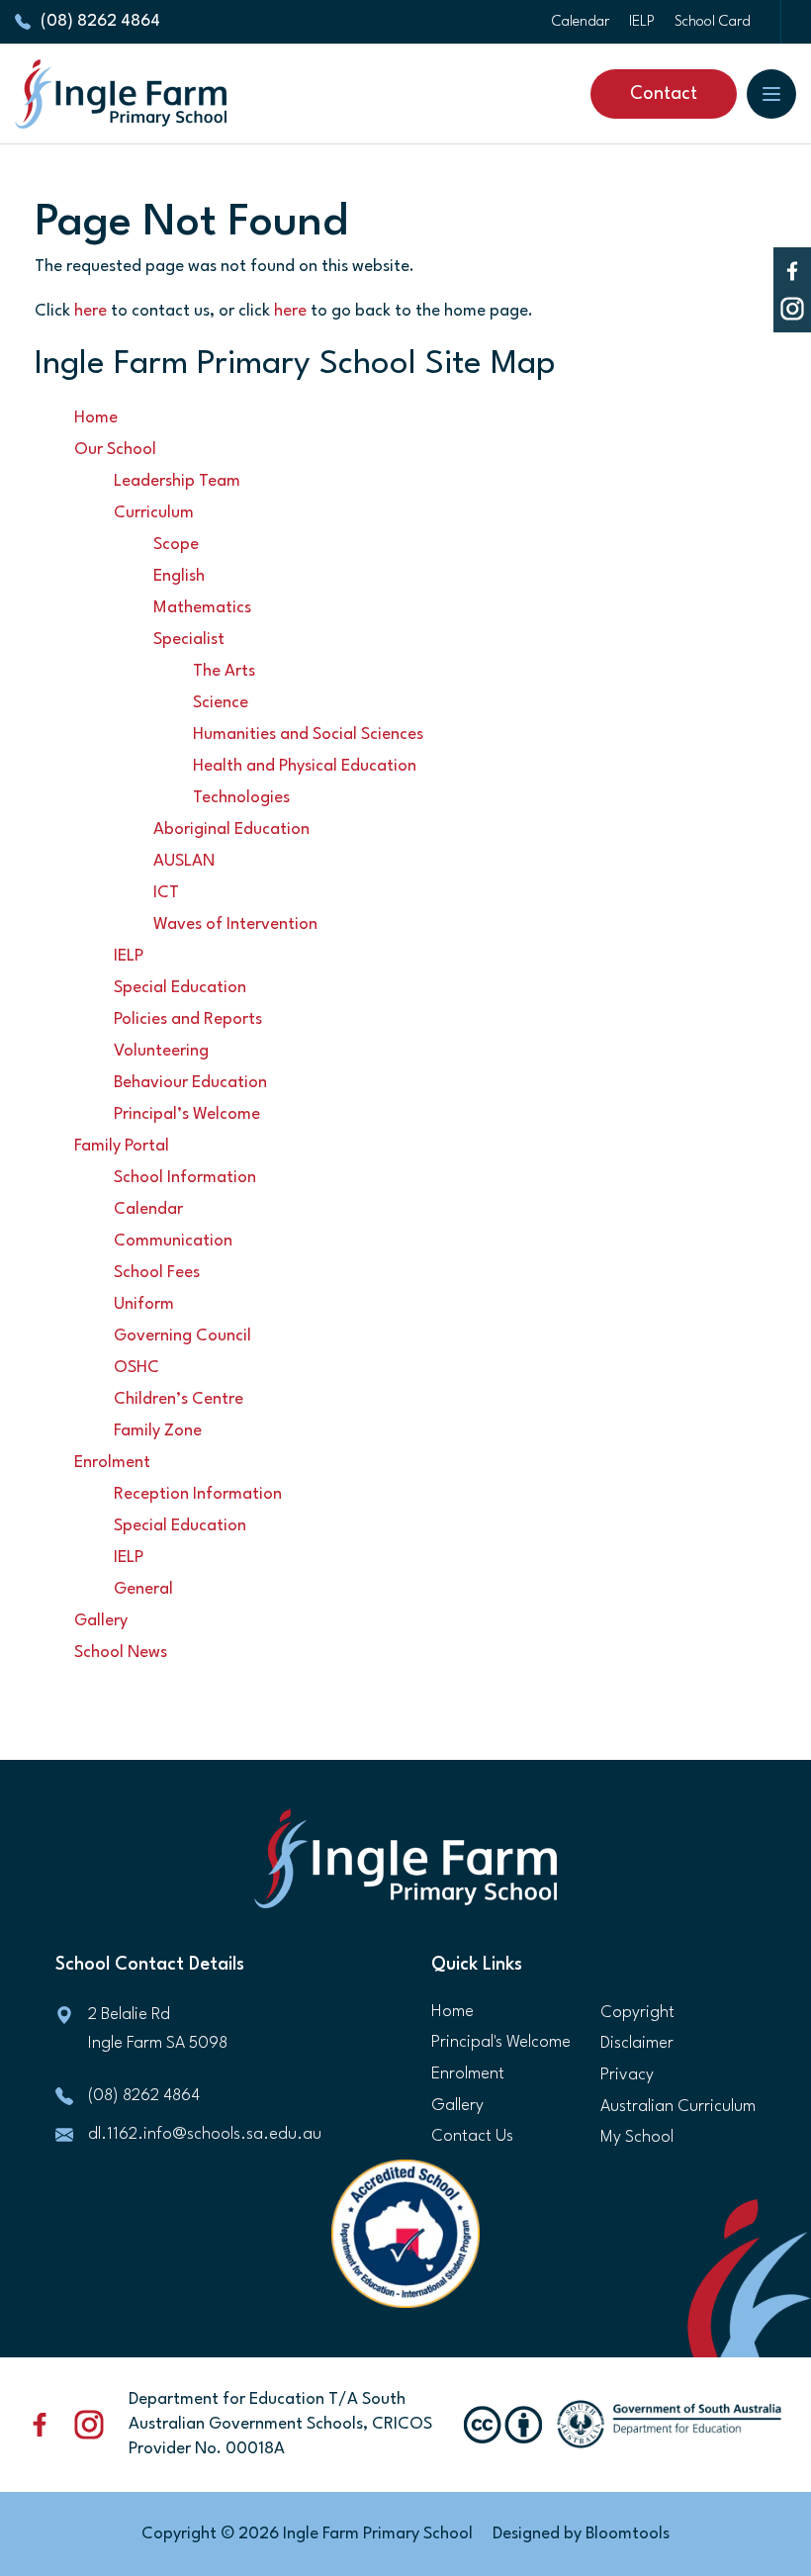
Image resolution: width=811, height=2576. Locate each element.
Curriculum (154, 513)
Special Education (180, 988)
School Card (713, 22)
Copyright (637, 2013)
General (143, 1589)
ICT (166, 893)
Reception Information (198, 1494)
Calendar (581, 22)
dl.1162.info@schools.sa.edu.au (205, 2134)
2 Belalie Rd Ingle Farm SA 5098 (158, 2029)
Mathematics (202, 608)
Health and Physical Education (305, 766)
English (179, 576)
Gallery (101, 1621)
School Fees (157, 1273)
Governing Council (182, 1336)
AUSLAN (184, 861)
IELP (642, 22)
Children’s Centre (179, 1399)
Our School (115, 450)
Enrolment (112, 1463)
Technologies (241, 798)
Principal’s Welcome (187, 1114)
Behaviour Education (190, 1083)
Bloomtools (628, 2534)
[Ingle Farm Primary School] (121, 94)
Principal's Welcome (501, 2042)
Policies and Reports (188, 1019)
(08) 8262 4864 (100, 21)
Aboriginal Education (231, 829)
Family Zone (158, 1431)
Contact (664, 94)
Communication (173, 1241)
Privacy (627, 2075)
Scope (176, 545)
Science (221, 703)
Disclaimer (637, 2043)
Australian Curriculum (678, 2107)
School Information (185, 1178)
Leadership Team (177, 481)
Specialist (189, 640)
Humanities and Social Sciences (308, 735)
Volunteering (161, 1051)
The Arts (224, 671)
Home (96, 418)
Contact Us (472, 2136)
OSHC (136, 1368)
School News (121, 1653)
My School (637, 2137)
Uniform (144, 1304)
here (90, 311)
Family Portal (122, 1146)
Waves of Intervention (235, 924)
